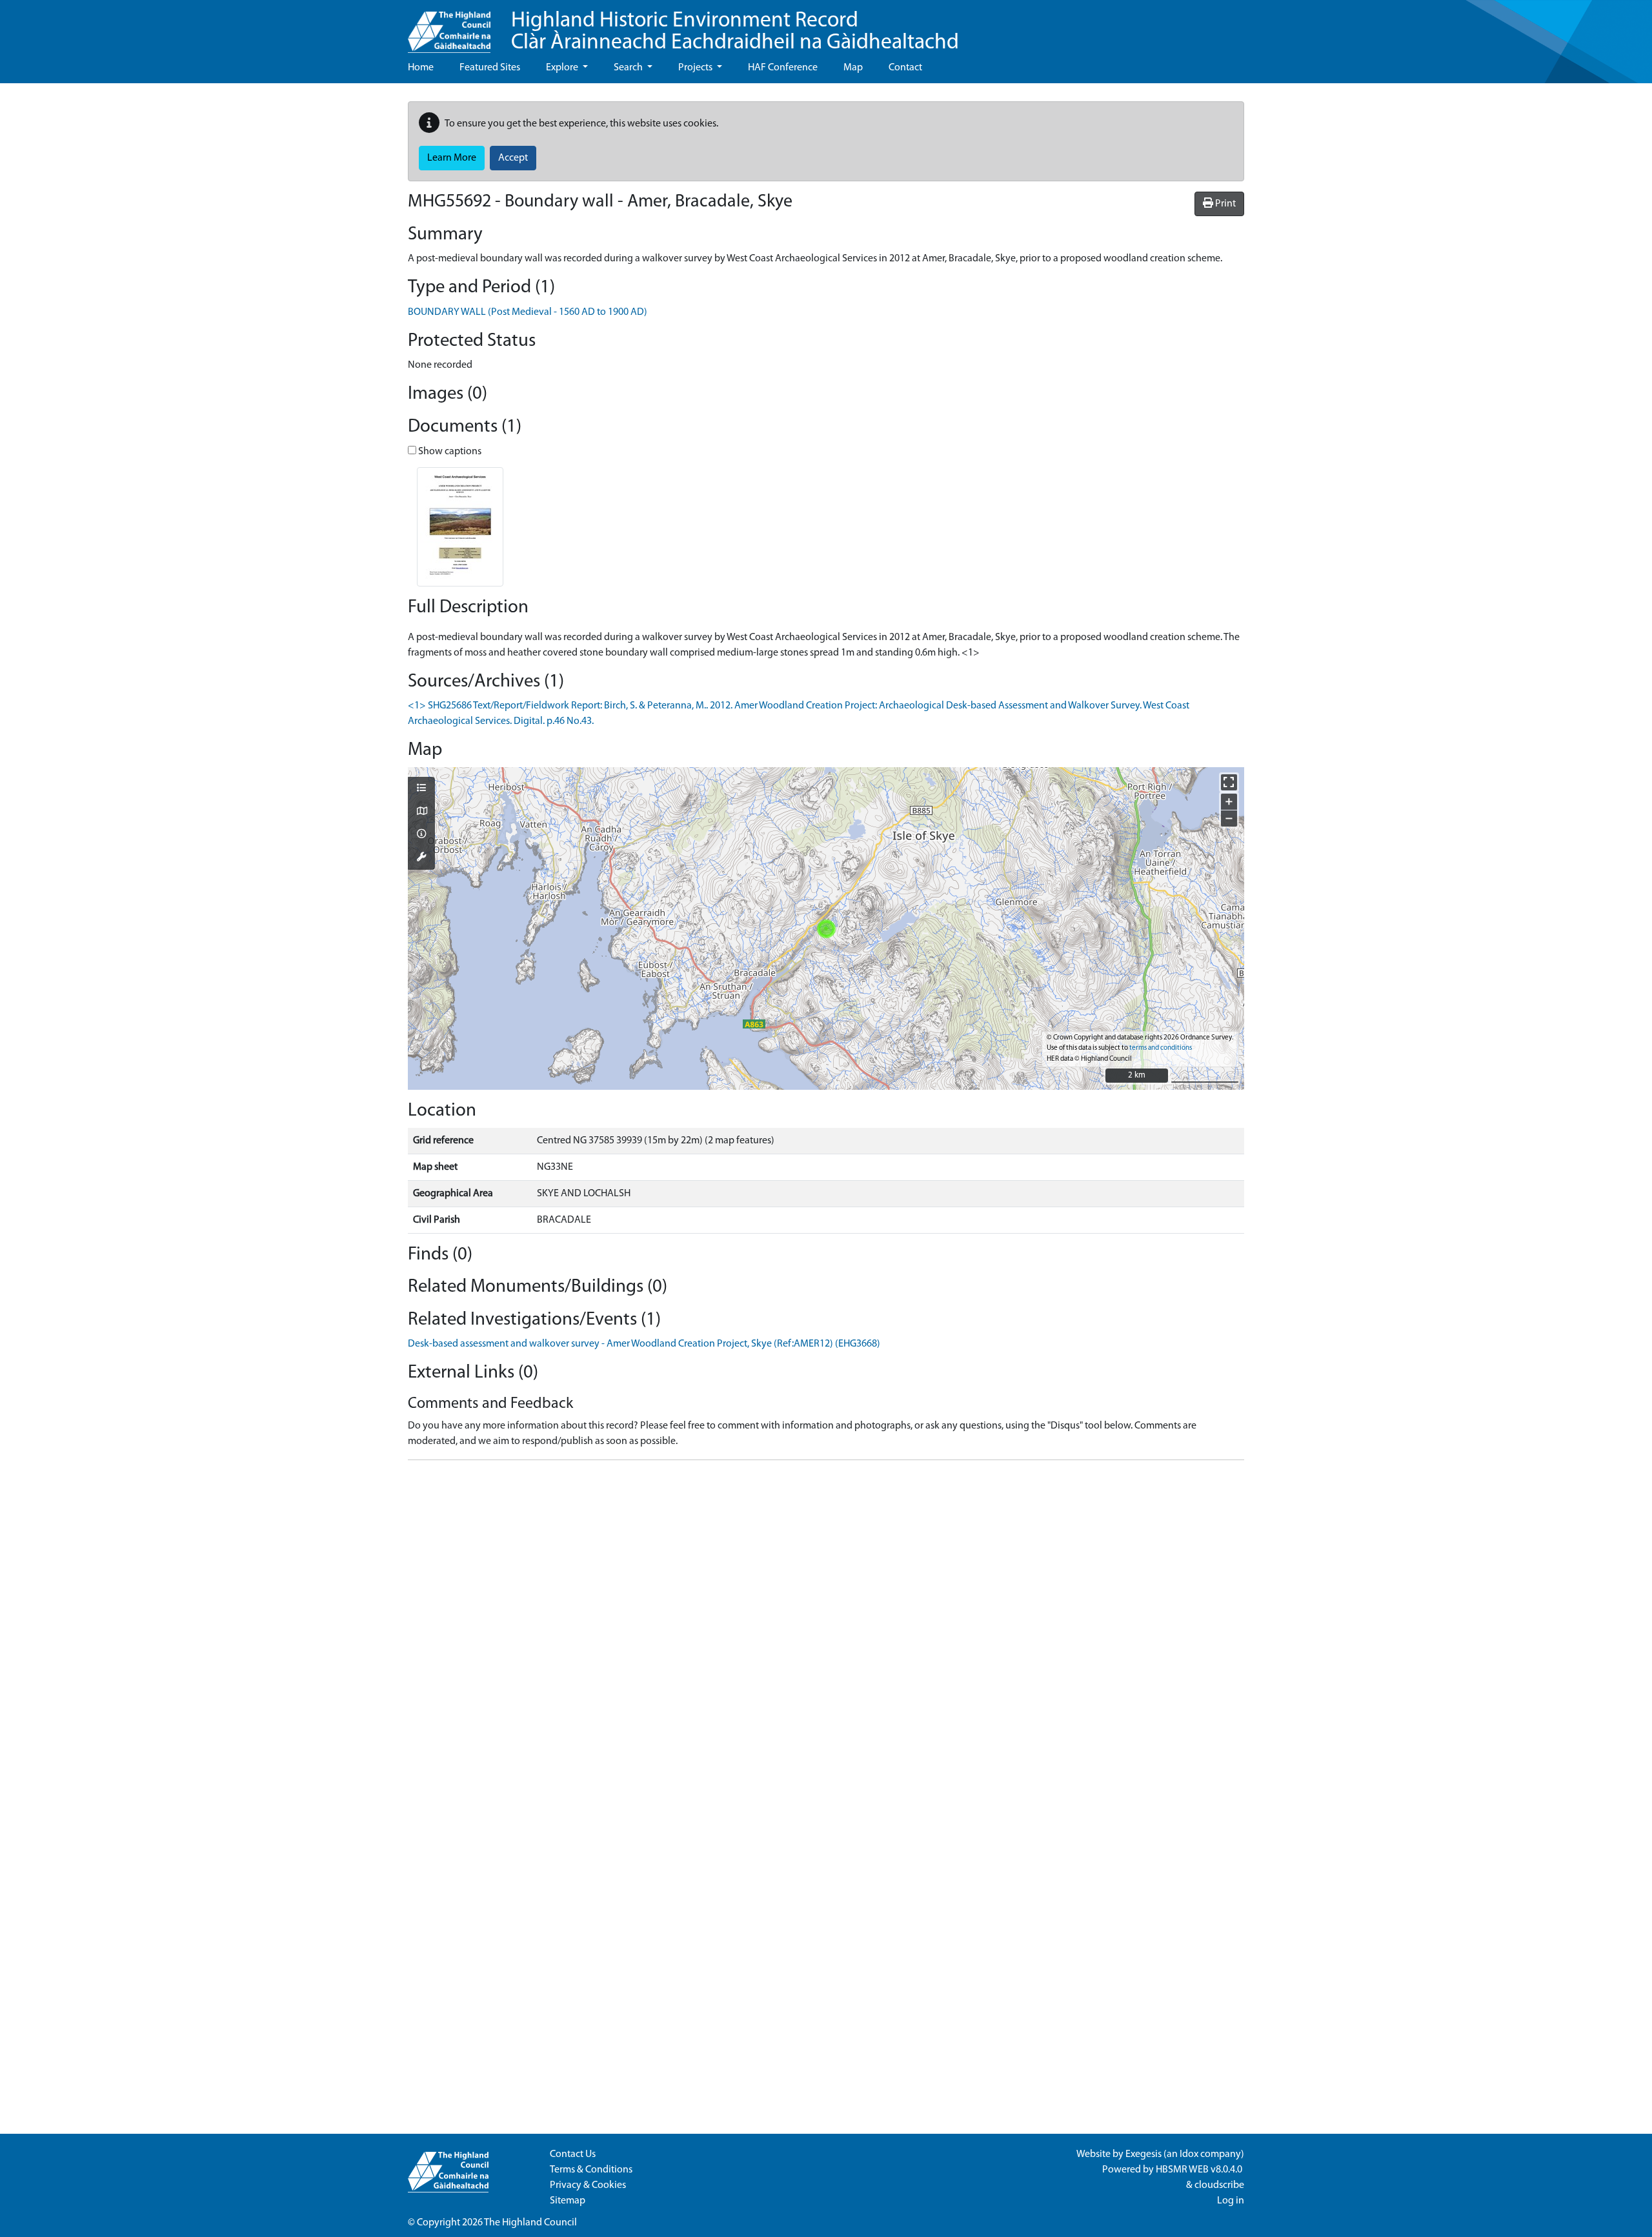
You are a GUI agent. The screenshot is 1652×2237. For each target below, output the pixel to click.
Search (629, 68)
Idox (1189, 2154)
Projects (696, 68)
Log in (1231, 2201)
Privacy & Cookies (588, 2185)
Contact (905, 68)
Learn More (452, 158)
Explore (563, 68)
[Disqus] (826, 1632)
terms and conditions (1161, 1048)
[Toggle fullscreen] (1229, 782)
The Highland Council (530, 2223)
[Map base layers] (421, 812)
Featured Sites (490, 68)
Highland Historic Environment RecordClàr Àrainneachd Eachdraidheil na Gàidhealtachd (735, 32)
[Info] (421, 835)
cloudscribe (1219, 2185)
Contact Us (573, 2154)
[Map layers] (421, 789)
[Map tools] (421, 858)
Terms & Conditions (591, 2170)
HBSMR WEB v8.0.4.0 (1200, 2170)
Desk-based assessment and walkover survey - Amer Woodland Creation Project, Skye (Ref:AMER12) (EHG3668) (644, 1344)
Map (853, 68)
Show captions (449, 452)
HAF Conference (783, 68)
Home (421, 68)
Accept (513, 158)
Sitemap (568, 2201)
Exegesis (1143, 2154)
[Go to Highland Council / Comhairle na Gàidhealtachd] (449, 26)
